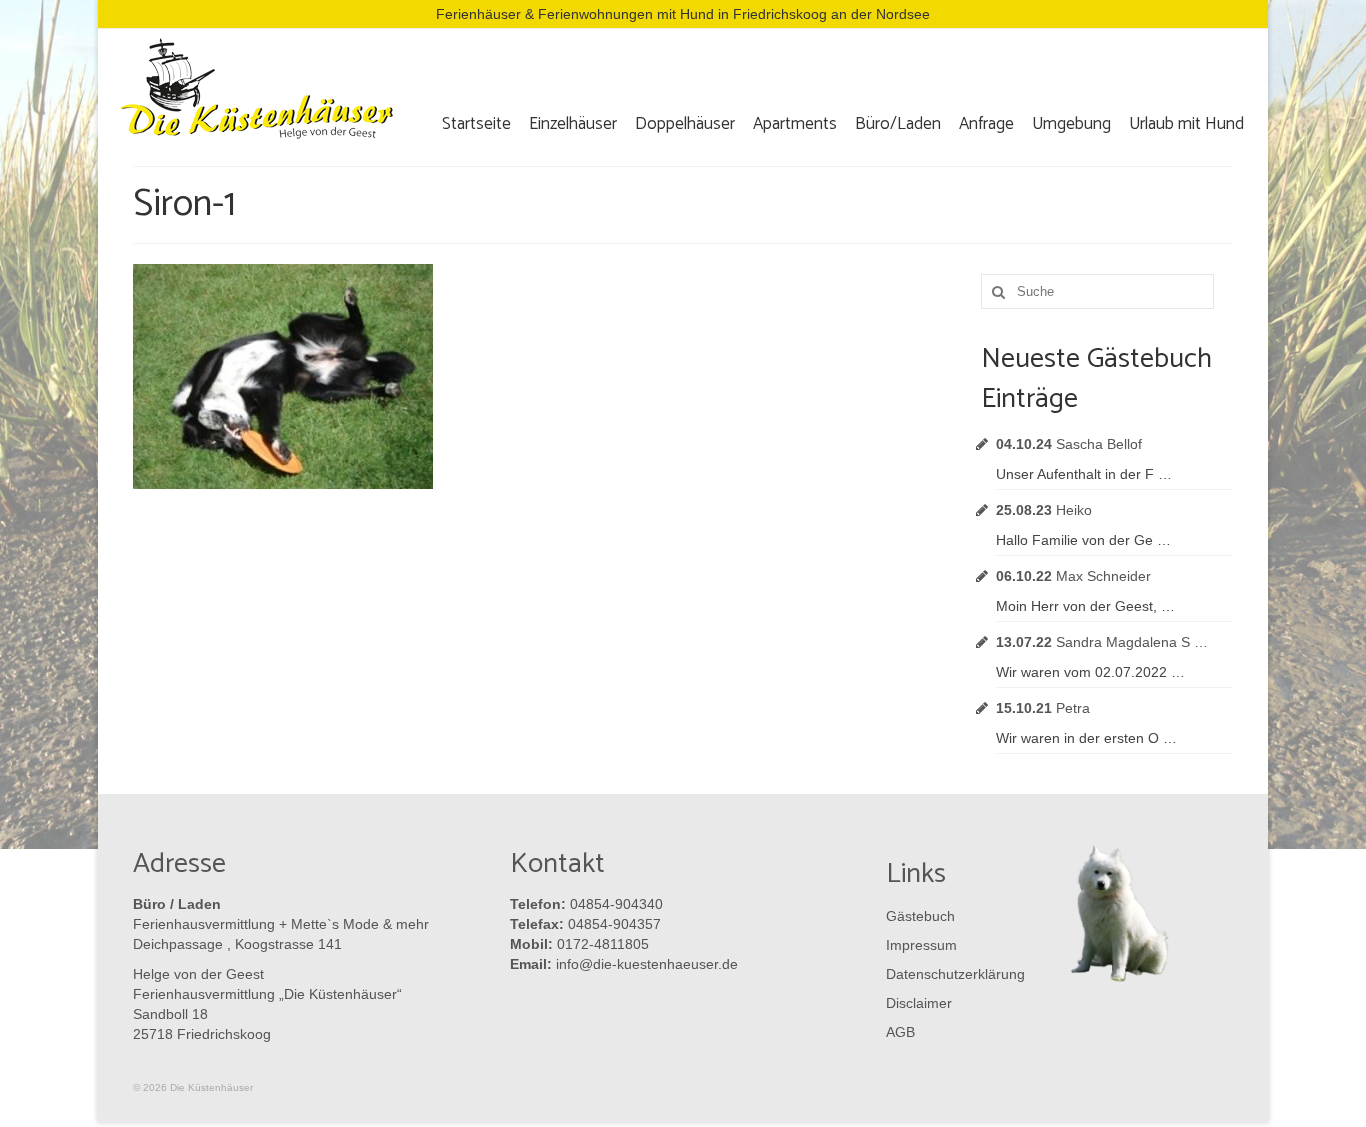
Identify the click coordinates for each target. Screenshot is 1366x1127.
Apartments (795, 124)
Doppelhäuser (685, 124)
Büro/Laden (898, 124)
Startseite (476, 124)
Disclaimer (919, 1003)
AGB (900, 1032)
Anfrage (986, 124)
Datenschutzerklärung (951, 974)
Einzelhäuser (573, 124)
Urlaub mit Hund (1186, 124)
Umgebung (1071, 124)
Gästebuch (920, 916)
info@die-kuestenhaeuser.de (647, 964)
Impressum (921, 945)
